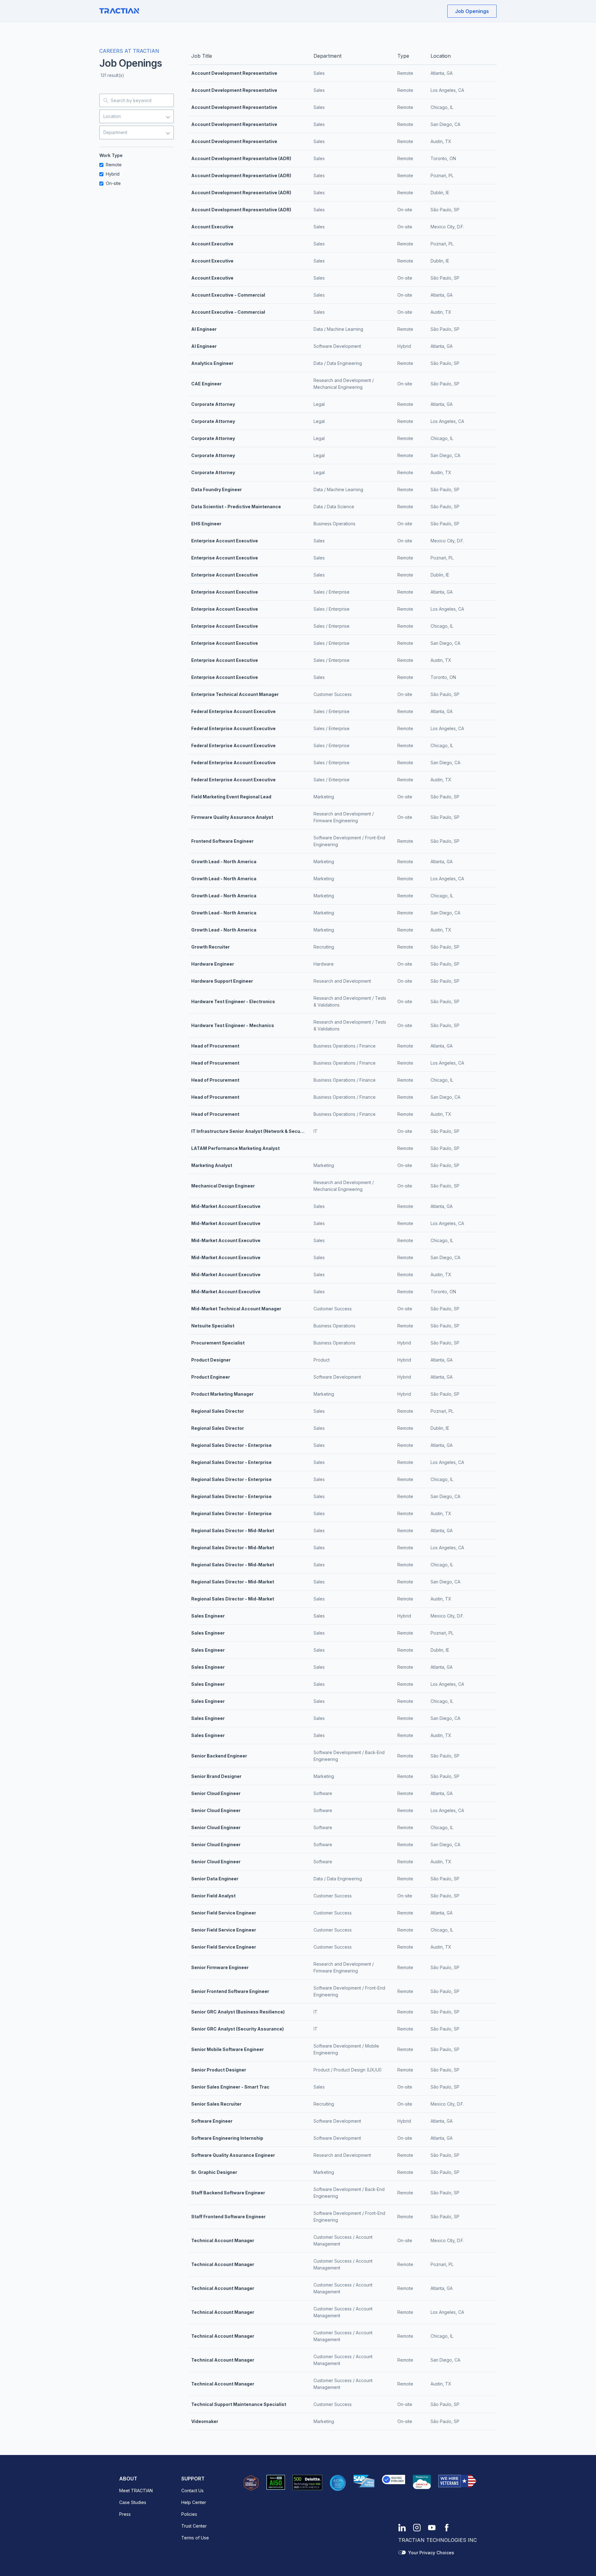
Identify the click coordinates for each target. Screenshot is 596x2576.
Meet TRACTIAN (136, 2491)
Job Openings (472, 11)
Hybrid (113, 174)
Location (112, 116)
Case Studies (133, 2502)
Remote (114, 165)
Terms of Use (195, 2538)
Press (125, 2514)
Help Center (194, 2502)
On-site (113, 183)
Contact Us (192, 2491)
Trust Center (194, 2526)
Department (115, 132)
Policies (189, 2514)
